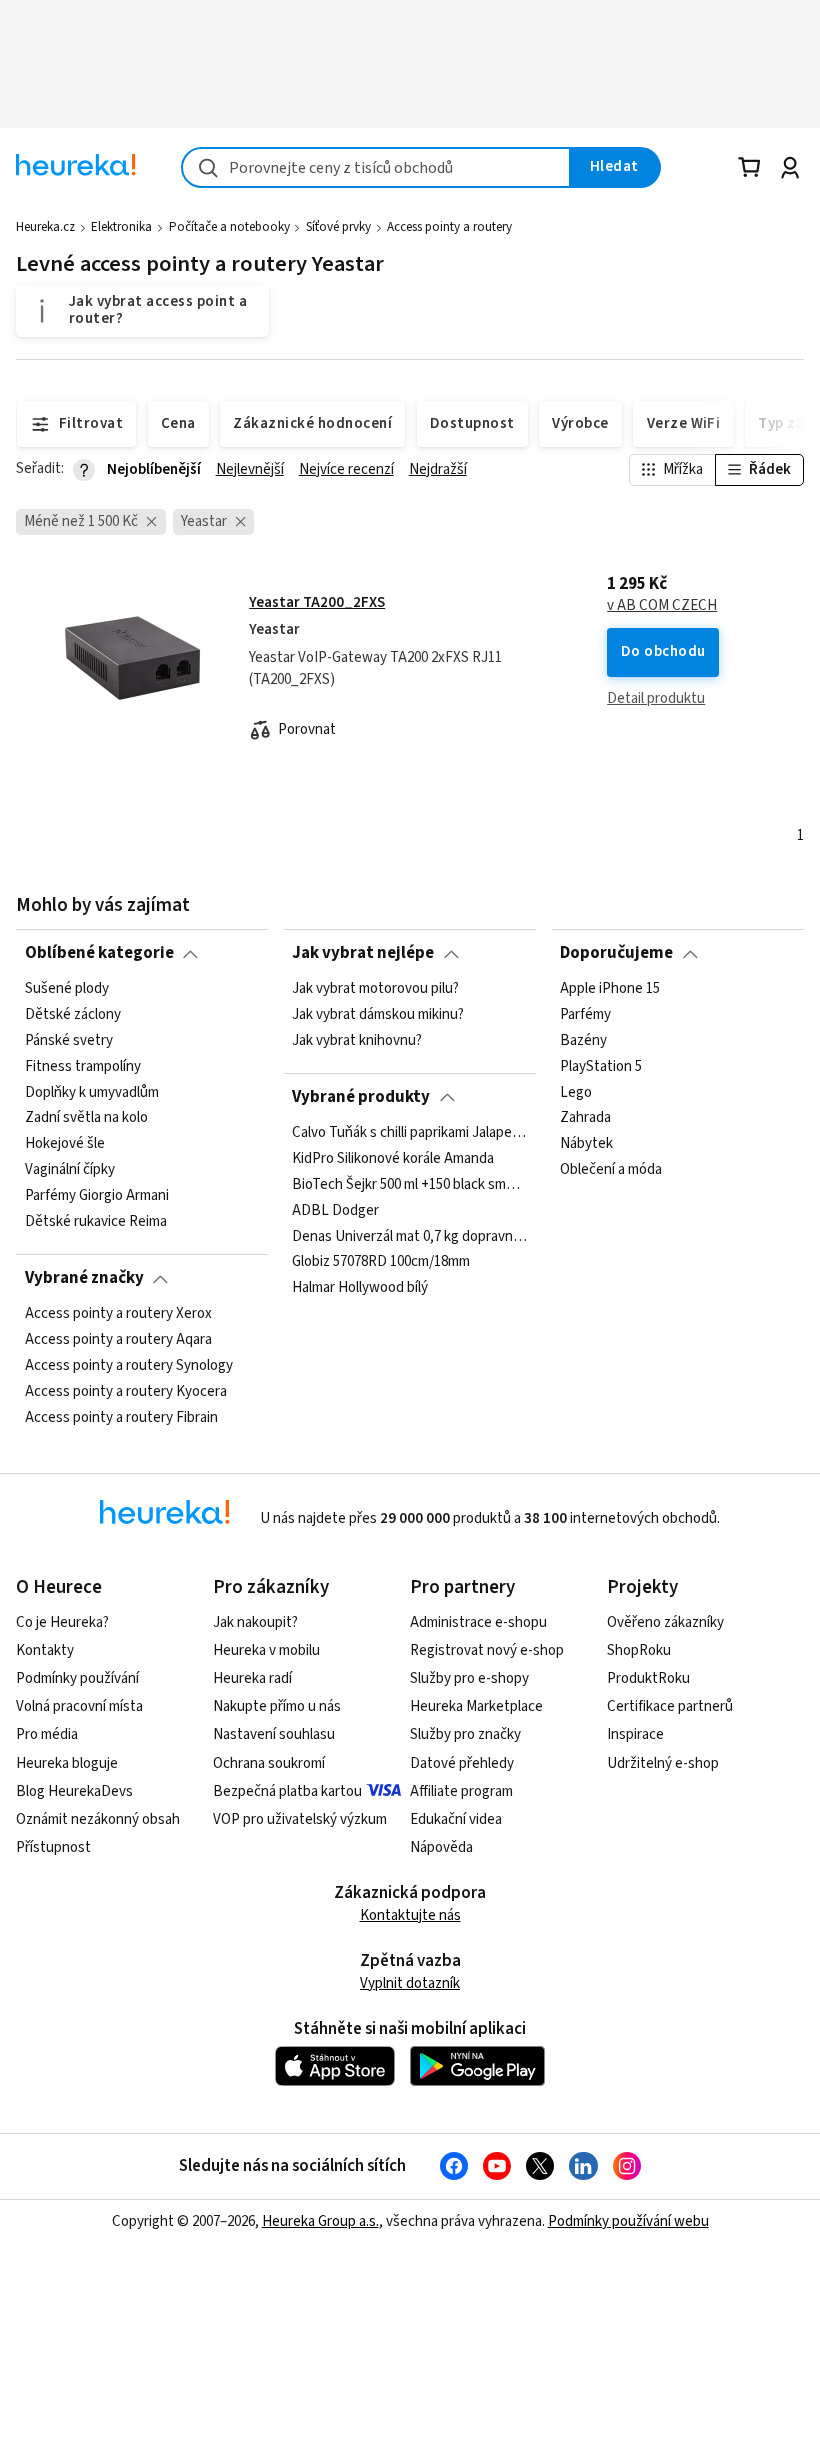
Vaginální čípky (70, 1170)
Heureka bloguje (67, 1763)
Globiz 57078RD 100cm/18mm (381, 1262)
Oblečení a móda (611, 1170)
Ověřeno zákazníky (665, 1622)
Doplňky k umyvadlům (92, 1092)
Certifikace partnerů (670, 1706)
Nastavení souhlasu (274, 1734)
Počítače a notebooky (229, 227)
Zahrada (585, 1118)
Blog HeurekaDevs (74, 1791)
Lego (576, 1092)
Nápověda (441, 1847)
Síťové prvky (338, 227)
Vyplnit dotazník (410, 1983)
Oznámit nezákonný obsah (98, 1819)
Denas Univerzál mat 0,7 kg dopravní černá (409, 1236)
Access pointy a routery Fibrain (121, 1417)
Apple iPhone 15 (610, 989)
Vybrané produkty (361, 1097)
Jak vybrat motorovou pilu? (375, 989)
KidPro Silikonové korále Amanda (393, 1158)
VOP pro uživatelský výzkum (300, 1819)
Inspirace (635, 1734)
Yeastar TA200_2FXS (317, 602)
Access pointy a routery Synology (129, 1365)
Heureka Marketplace (476, 1706)
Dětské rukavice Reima (96, 1222)
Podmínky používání (77, 1678)
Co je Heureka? (62, 1622)
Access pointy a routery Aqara (118, 1340)
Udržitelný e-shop (663, 1763)
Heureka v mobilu (266, 1650)
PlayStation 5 (601, 1066)
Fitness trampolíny (83, 1066)
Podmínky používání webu (628, 2221)
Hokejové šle (65, 1144)
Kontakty (45, 1650)
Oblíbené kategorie (99, 953)
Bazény (583, 1040)
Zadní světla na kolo (86, 1118)
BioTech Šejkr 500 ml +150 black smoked (409, 1184)
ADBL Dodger (335, 1210)
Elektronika (121, 227)
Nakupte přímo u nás (277, 1706)
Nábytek (586, 1144)
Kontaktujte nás (410, 1915)
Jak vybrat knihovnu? (357, 1040)
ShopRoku (639, 1650)
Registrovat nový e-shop (487, 1650)
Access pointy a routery (449, 227)
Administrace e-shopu (478, 1622)
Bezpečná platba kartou (287, 1791)
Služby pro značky (465, 1734)
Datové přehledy (462, 1763)
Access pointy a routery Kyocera (126, 1391)
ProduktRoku (648, 1678)
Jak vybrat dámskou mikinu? (378, 1015)
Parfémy (585, 1015)
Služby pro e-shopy (469, 1678)
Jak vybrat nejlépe (363, 953)
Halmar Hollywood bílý (360, 1288)
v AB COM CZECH (662, 606)
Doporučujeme (616, 953)
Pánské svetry (69, 1040)
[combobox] (376, 167)
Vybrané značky (84, 1278)
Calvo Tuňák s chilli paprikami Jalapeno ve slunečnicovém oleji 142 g (409, 1133)
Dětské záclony (73, 1015)
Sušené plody (67, 989)
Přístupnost (53, 1847)
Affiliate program (461, 1791)
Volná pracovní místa (79, 1706)
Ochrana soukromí (269, 1763)
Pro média (47, 1734)
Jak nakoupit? (255, 1622)
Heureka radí (252, 1678)
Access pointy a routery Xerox (118, 1314)
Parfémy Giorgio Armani (97, 1196)
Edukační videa (456, 1819)
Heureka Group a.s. (320, 2221)
